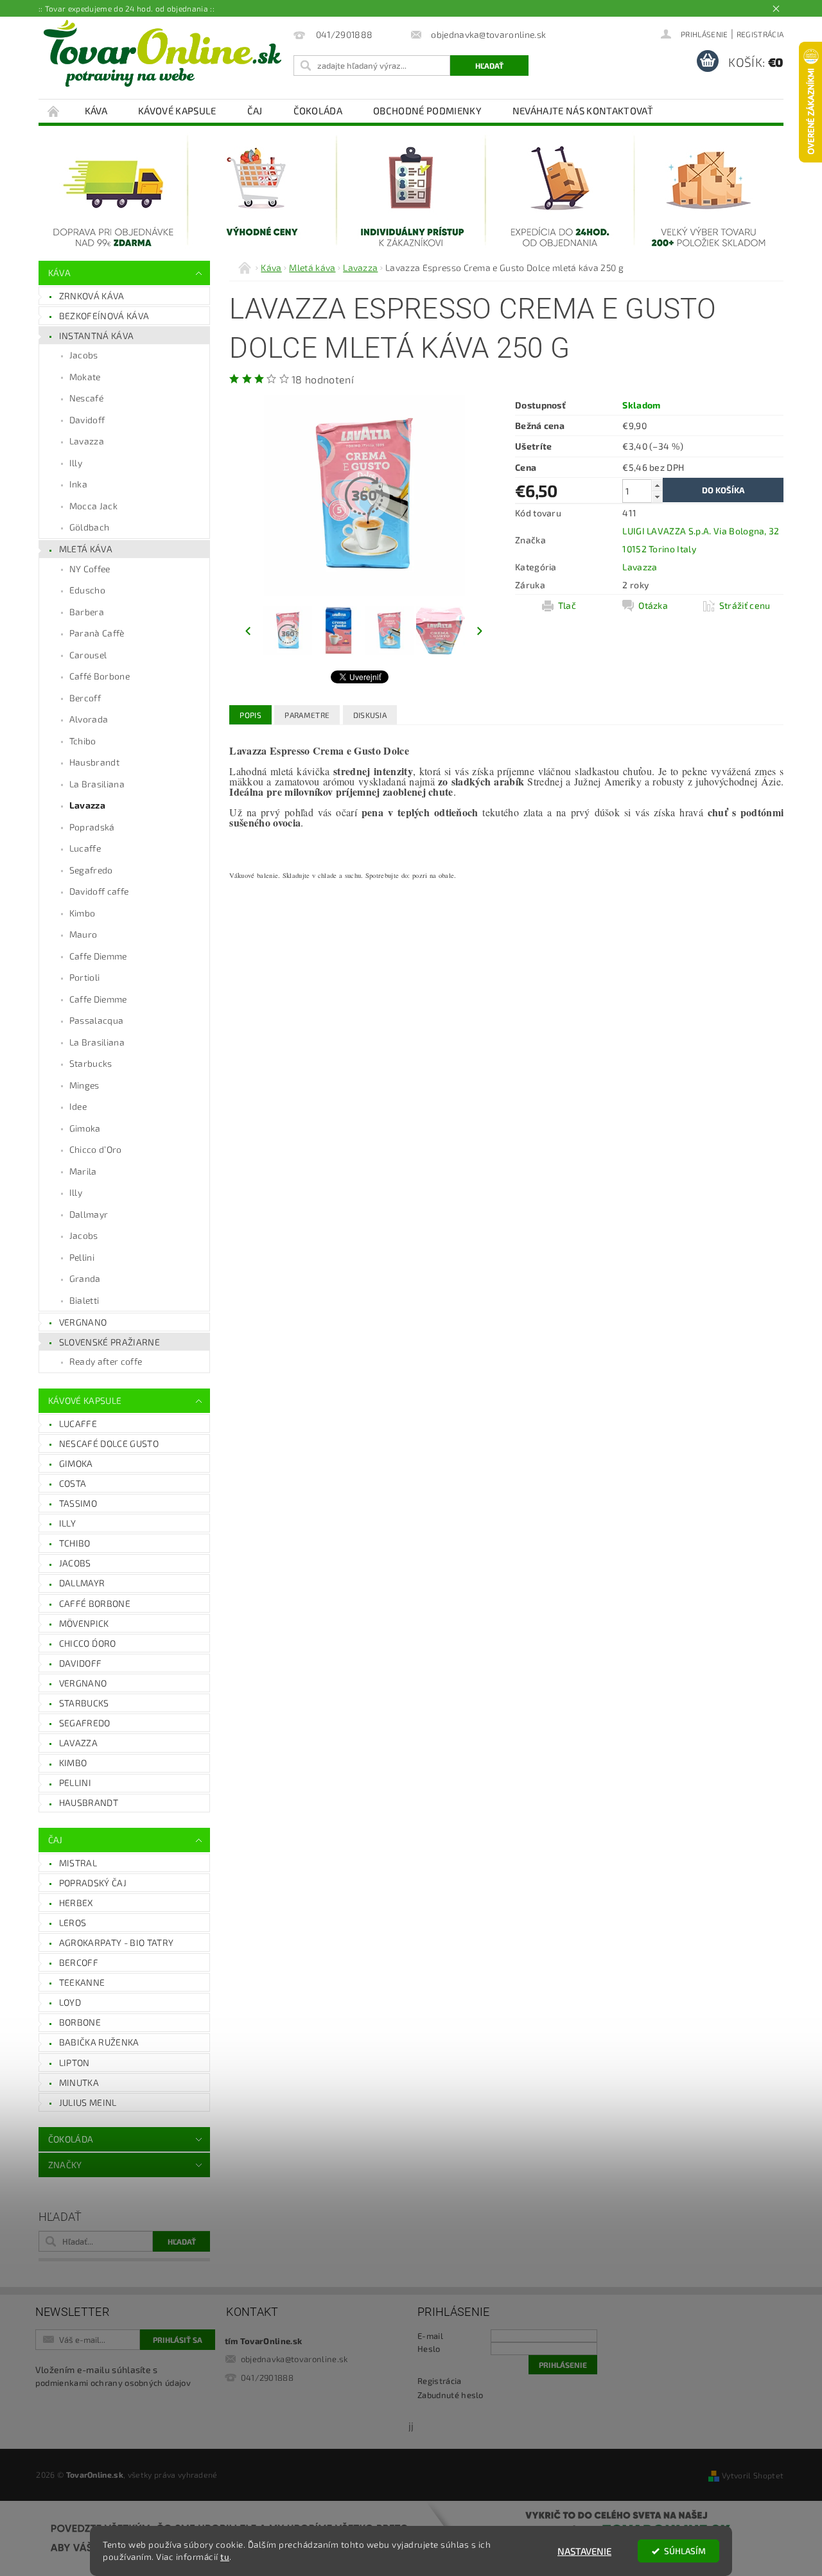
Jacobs (84, 355)
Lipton (74, 2063)
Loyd (70, 2002)
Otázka (653, 605)
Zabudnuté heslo (450, 2395)
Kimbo (83, 913)
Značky (65, 2165)
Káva (96, 110)
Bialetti (84, 1300)
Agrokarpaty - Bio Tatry (116, 1942)
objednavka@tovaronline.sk (294, 2359)
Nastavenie (584, 2551)
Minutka (79, 2082)
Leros (73, 1923)
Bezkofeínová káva (104, 316)
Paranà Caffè (97, 633)
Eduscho (87, 590)
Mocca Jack (93, 506)
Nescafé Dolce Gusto (109, 1443)
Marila (83, 1171)
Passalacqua (97, 1020)
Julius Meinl (88, 2102)
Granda (85, 1278)
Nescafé (86, 398)
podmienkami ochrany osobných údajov (113, 2383)
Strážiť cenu (745, 605)
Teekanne (82, 1982)
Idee (78, 1106)
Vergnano (83, 1322)
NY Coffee (90, 569)
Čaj (255, 110)
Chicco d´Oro (88, 1643)
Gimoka (85, 1128)
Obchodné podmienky (427, 110)
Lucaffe (85, 848)
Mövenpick (84, 1623)
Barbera (87, 612)
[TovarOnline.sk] (162, 53)
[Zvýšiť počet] (657, 485)
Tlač (567, 605)
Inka (78, 484)
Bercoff (85, 698)
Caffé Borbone (100, 676)
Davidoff (87, 420)
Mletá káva (86, 549)
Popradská (92, 827)
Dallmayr (89, 1214)
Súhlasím (685, 2551)
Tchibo (83, 741)
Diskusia (370, 715)
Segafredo (91, 870)
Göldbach (90, 527)
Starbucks (91, 1063)
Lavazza (87, 441)
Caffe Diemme (98, 956)
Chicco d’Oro (96, 1149)
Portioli (85, 977)
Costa (73, 1483)
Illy (76, 463)
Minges (84, 1085)
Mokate (85, 377)
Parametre (307, 715)
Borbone (80, 2022)
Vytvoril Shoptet (753, 2475)
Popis (250, 715)
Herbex (76, 1903)
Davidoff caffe (99, 891)
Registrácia (760, 34)
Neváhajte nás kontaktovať (583, 110)
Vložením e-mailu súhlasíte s (113, 2376)
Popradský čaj (93, 1883)
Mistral (78, 1863)
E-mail (430, 2336)
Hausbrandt (94, 762)
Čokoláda (318, 110)
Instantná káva (96, 336)
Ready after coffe (106, 1361)
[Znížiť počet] (657, 497)
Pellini (82, 1257)
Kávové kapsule (177, 110)
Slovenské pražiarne (109, 1342)
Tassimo (78, 1503)
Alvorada (89, 719)
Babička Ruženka (99, 2042)
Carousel (88, 655)
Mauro (83, 934)
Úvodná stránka (54, 111)
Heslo (429, 2349)
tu (225, 2557)
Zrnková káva (92, 296)
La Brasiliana (97, 784)
